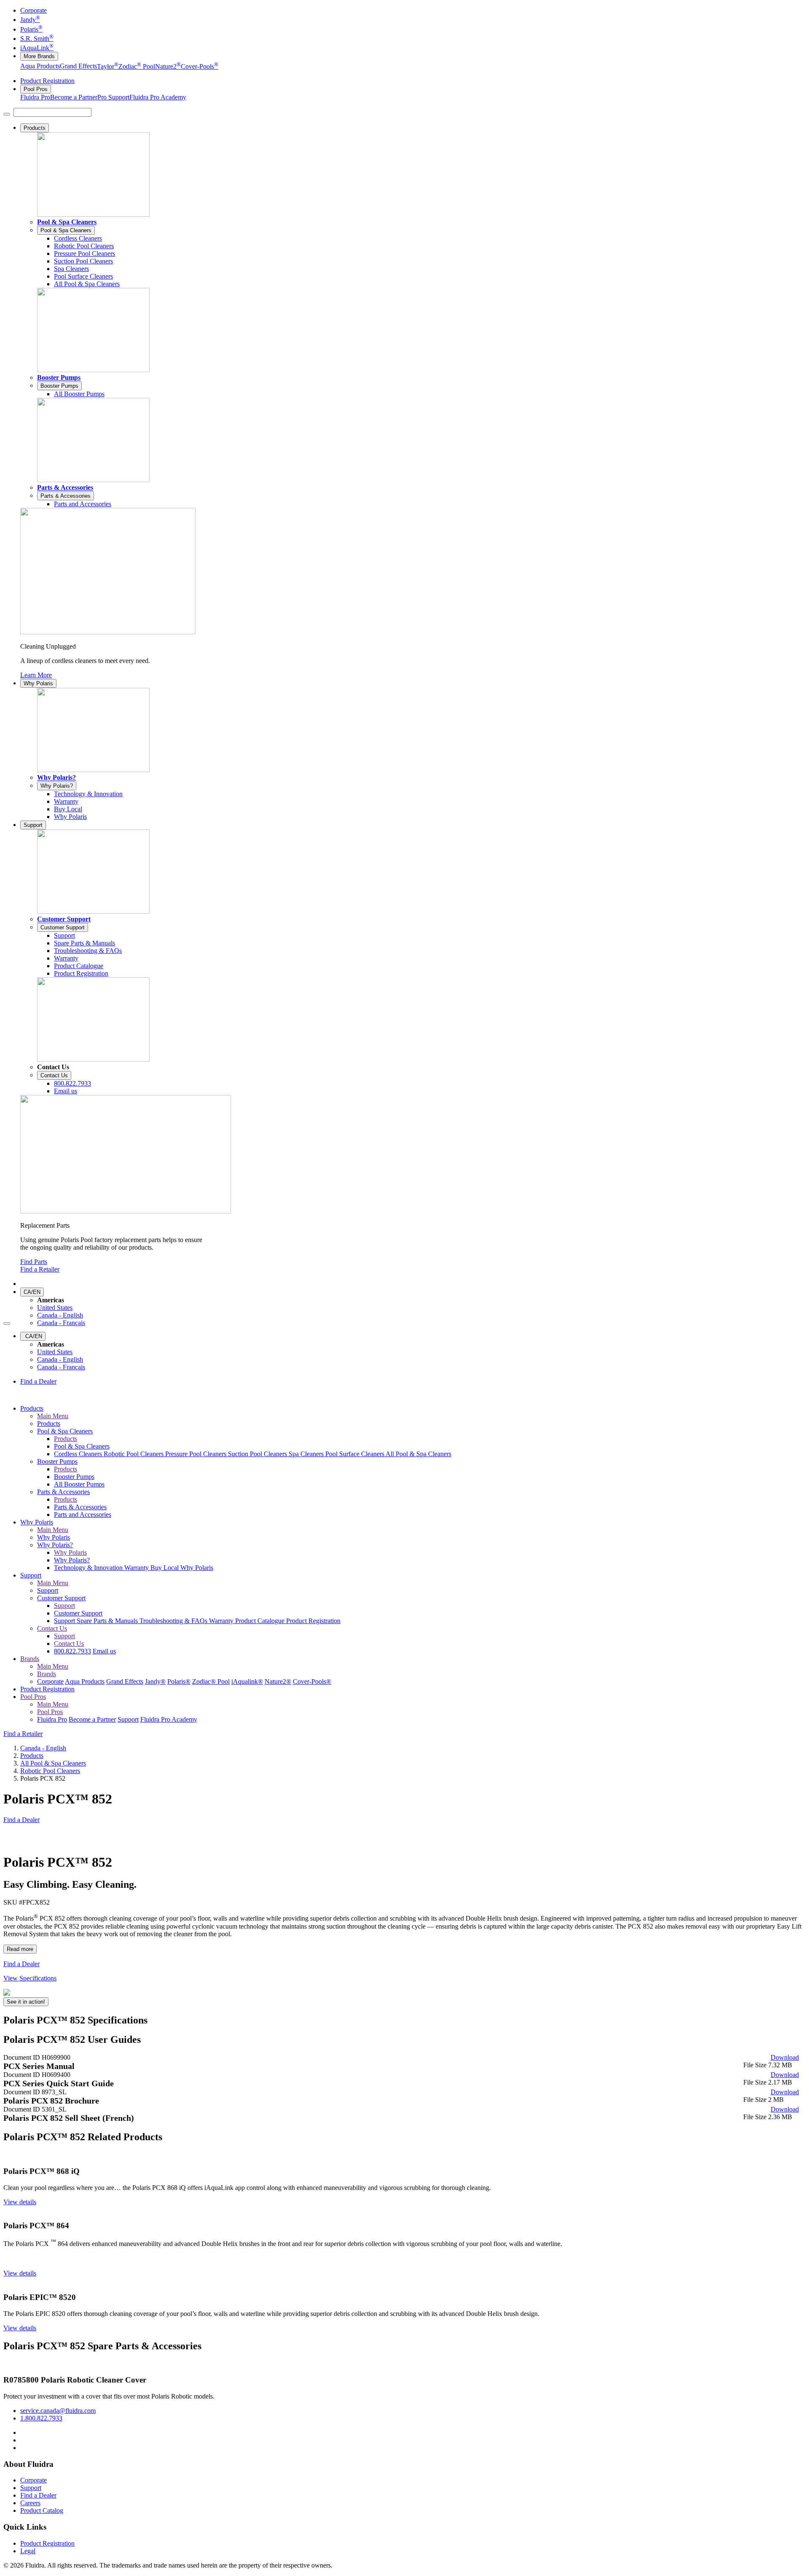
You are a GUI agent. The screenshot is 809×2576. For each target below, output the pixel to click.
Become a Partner (74, 97)
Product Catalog (42, 2510)
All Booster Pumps (79, 1484)
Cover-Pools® (312, 1681)
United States (55, 1308)
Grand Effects (78, 66)
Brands (30, 1659)
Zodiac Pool (137, 66)
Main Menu (53, 1416)
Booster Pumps (59, 377)
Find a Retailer (40, 1269)
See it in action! (26, 2002)
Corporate (33, 10)
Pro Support (113, 97)
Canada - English (60, 1315)
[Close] (7, 1323)
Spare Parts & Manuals (108, 1621)
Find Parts (34, 1262)
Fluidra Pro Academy (158, 97)
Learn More (36, 675)
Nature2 (168, 66)
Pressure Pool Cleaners (197, 1454)
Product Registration (47, 81)
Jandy (30, 20)
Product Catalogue (261, 1621)
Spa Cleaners (307, 1454)
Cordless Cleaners (79, 1454)
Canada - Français (61, 1323)
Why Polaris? (56, 777)
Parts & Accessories (65, 487)
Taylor (108, 66)
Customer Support (64, 919)
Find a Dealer (38, 1381)
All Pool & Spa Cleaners (418, 1454)
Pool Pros (36, 89)
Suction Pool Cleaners (258, 1454)
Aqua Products (40, 66)
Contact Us (54, 1075)
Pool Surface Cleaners (355, 1454)
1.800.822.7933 (41, 2418)
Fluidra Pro (35, 97)
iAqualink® (247, 1681)
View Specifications (30, 1978)
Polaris (31, 29)
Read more (20, 1949)
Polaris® (179, 1681)
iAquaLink (37, 48)
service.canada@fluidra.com (58, 2411)
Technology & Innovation (89, 1568)
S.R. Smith (37, 39)
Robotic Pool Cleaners (134, 1454)
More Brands (39, 56)
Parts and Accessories (83, 1515)
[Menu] (7, 114)
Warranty (137, 1568)
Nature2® (278, 1681)
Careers (30, 2503)
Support (33, 825)
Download (785, 2057)
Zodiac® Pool (211, 1681)
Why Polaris (38, 683)
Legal (28, 2551)
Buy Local (165, 1568)
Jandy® (155, 1681)
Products (35, 128)
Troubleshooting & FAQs (174, 1621)
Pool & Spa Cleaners (67, 222)
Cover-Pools (200, 66)
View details (20, 2202)
